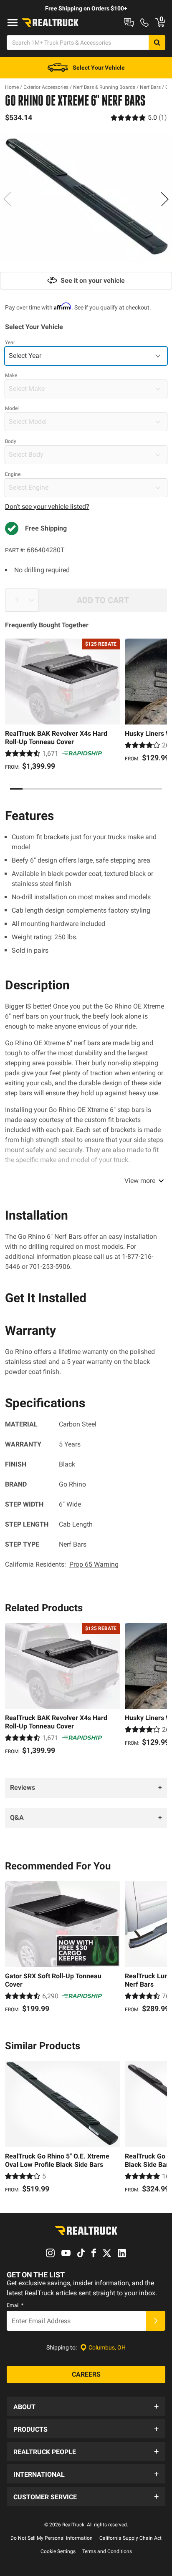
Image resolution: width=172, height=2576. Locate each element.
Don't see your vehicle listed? (47, 507)
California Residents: (62, 1564)
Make (11, 375)
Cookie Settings (58, 2551)
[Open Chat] (129, 23)
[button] (86, 2406)
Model (12, 408)
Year (10, 342)
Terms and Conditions (107, 2551)
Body (11, 441)
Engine (13, 474)
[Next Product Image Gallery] (164, 199)
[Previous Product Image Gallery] (8, 199)
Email (15, 2305)
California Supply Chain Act (130, 2538)
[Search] (157, 43)
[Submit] (156, 2321)
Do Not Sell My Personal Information (52, 2538)
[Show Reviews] (139, 117)
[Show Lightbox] (86, 198)
